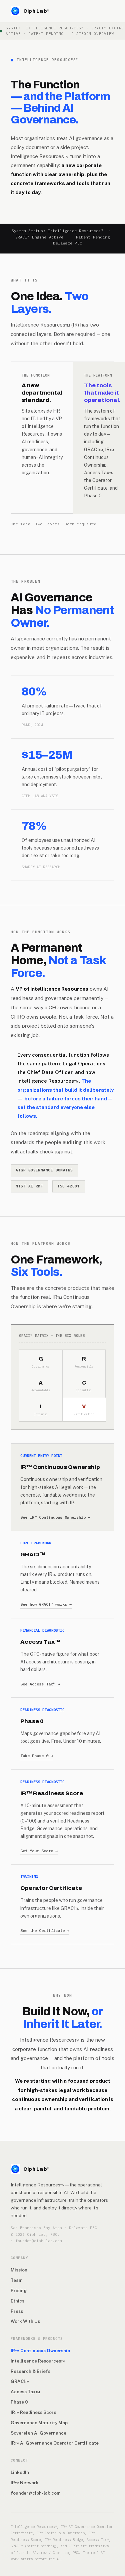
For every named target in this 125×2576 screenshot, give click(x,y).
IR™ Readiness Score (33, 2412)
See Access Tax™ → (40, 1684)
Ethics (17, 2301)
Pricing (19, 2290)
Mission (19, 2270)
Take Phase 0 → (37, 1756)
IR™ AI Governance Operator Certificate (55, 2443)
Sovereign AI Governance (38, 2433)
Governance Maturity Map (39, 2423)
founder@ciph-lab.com (35, 2493)
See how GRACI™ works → (46, 1604)
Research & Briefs (30, 2371)
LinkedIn (20, 2472)
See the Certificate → (45, 1930)
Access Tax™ (25, 2392)
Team (16, 2280)
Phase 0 (19, 2402)
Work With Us (25, 2321)
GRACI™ (20, 2381)
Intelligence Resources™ (38, 2361)
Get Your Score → (39, 1851)
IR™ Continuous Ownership (40, 2351)
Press (17, 2311)
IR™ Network (25, 2483)
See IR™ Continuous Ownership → (55, 1517)
